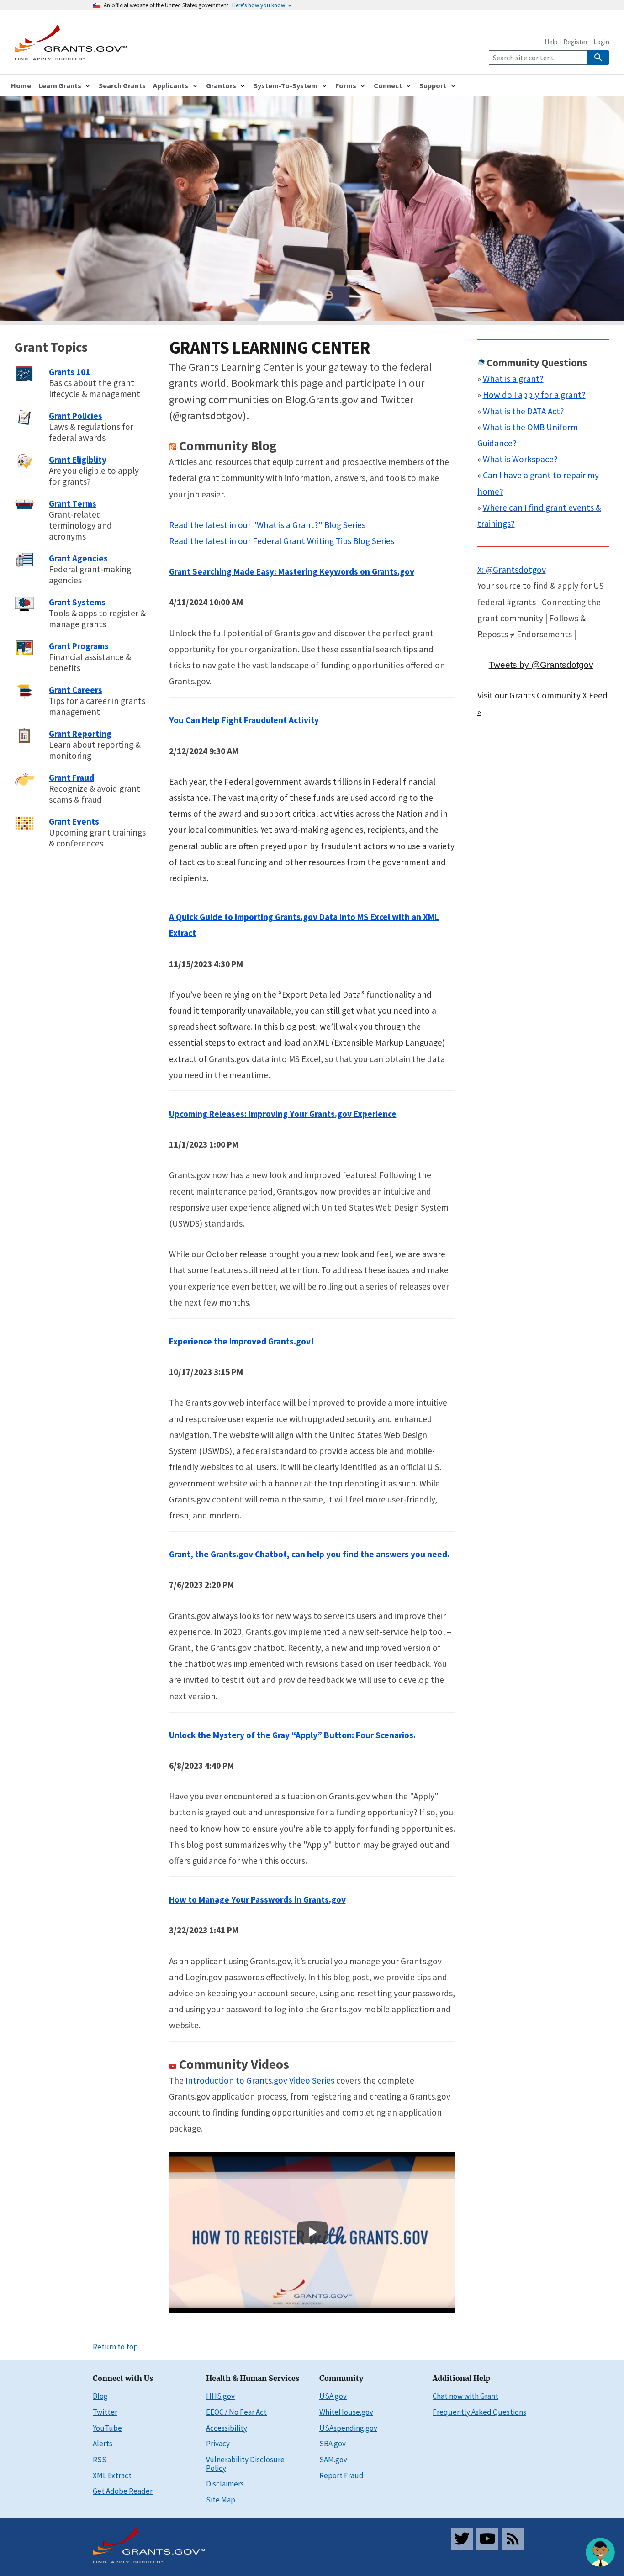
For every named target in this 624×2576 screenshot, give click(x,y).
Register (576, 42)
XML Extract (112, 2475)
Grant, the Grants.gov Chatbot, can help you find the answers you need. (309, 1554)
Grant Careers (76, 690)
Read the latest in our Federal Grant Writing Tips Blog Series (282, 541)
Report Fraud (341, 2475)
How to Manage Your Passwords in (236, 1899)
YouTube (107, 2428)
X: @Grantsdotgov (512, 570)
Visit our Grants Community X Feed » (542, 703)
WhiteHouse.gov (346, 2412)
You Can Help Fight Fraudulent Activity (244, 720)
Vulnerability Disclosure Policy (245, 2464)
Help (551, 42)
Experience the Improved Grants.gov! (241, 1341)
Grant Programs (79, 646)
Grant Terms (73, 503)
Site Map (221, 2500)
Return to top (115, 2347)
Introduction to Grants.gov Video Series (260, 2080)
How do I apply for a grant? (534, 395)
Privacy (218, 2444)
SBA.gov (333, 2444)
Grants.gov (325, 1899)
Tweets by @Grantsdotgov (541, 665)
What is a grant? (513, 379)
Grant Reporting (80, 734)
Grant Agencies (78, 558)
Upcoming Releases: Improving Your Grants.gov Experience (283, 1114)
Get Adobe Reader (123, 2491)
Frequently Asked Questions (479, 2412)
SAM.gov (333, 2460)
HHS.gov (220, 2396)
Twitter (105, 2412)
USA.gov (333, 2396)
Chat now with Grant (465, 2396)
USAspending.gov (348, 2428)
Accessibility (227, 2428)
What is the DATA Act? (524, 411)
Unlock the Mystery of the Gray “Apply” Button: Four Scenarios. (292, 1735)
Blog (100, 2396)
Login (601, 42)
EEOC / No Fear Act (236, 2412)
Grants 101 (69, 372)
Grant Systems (77, 602)
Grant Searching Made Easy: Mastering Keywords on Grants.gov (292, 571)
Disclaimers (225, 2484)
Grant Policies (76, 416)
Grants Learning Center (270, 347)
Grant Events (74, 821)
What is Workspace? (520, 459)
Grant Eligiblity (78, 460)
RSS (100, 2460)
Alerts (103, 2444)
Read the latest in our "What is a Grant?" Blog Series (267, 525)
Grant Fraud (71, 778)
